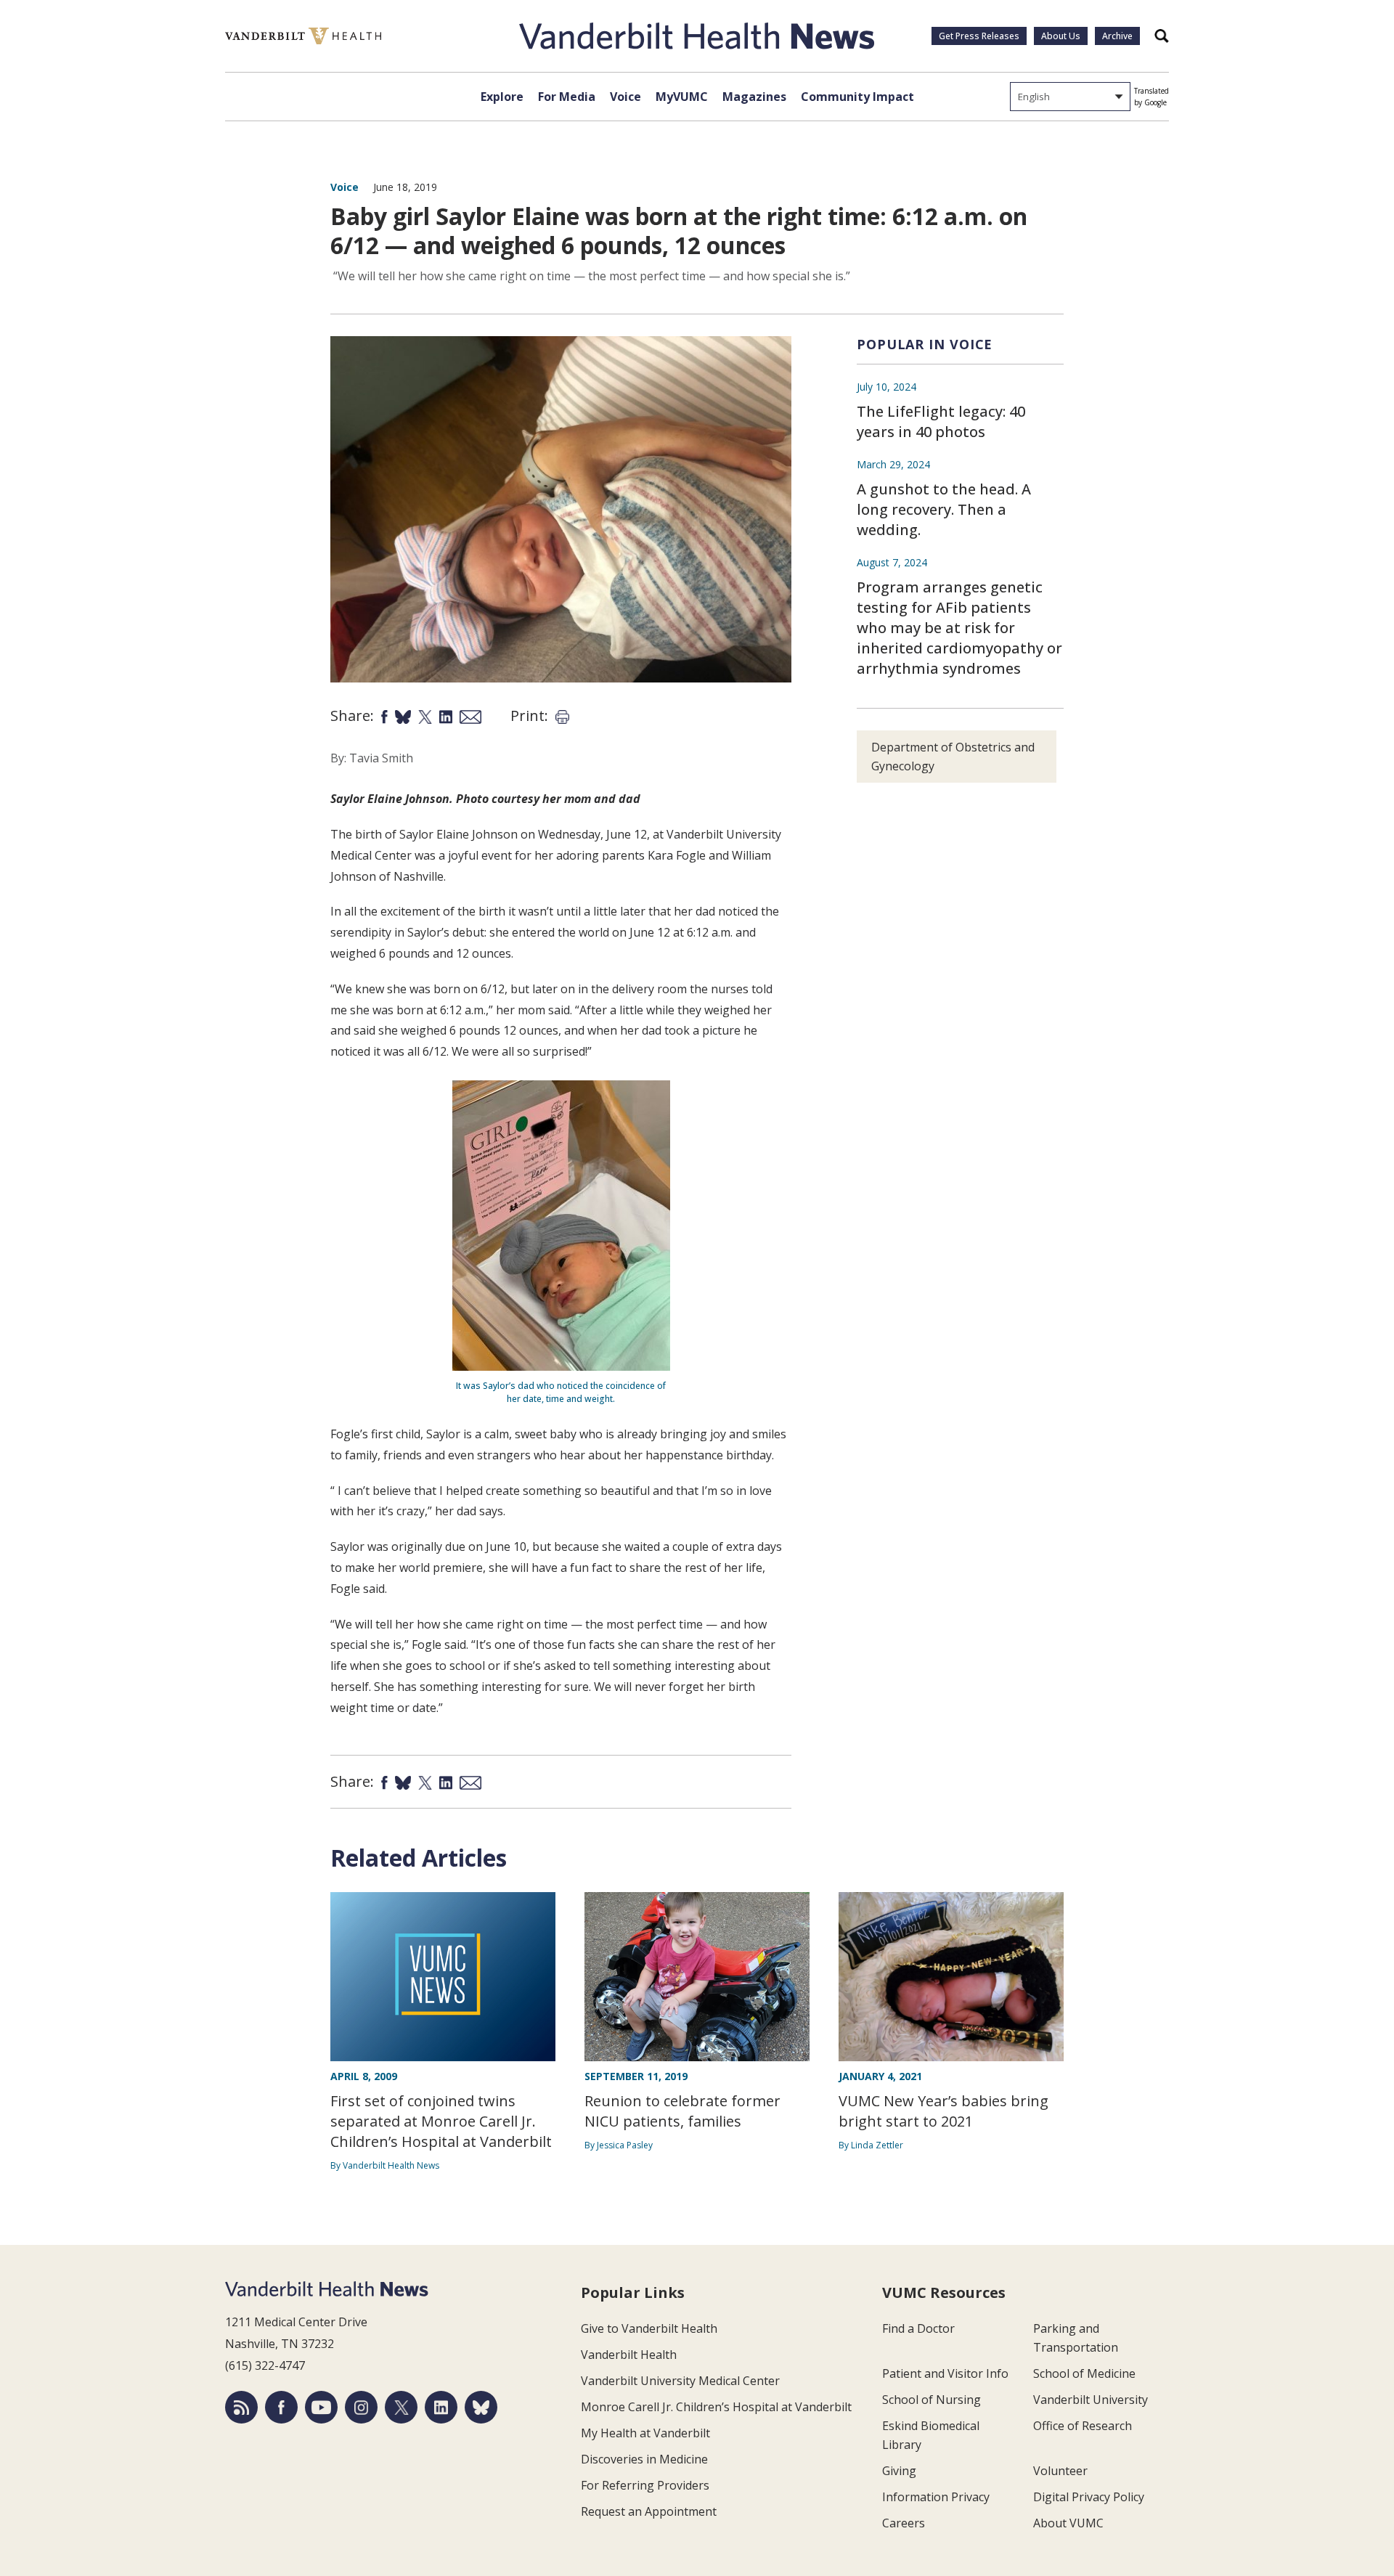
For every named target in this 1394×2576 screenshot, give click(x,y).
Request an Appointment (649, 2511)
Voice (625, 97)
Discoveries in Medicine (644, 2459)
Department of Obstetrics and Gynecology (953, 757)
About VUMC (1068, 2523)
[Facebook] (281, 2407)
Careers (904, 2523)
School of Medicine (1084, 2373)
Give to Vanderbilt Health (649, 2328)
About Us (1061, 36)
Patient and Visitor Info (945, 2373)
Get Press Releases (979, 36)
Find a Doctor (918, 2328)
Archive (1117, 36)
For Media (567, 97)
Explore (502, 97)
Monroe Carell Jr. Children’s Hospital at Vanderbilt (716, 2407)
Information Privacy (936, 2497)
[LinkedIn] (441, 2407)
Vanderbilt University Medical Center (680, 2381)
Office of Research (1083, 2426)
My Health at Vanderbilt (645, 2433)
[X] (401, 2407)
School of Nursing (932, 2400)
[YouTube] (321, 2407)
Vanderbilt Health (629, 2355)
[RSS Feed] (241, 2407)
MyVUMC (682, 97)
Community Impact (857, 97)
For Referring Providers (645, 2485)
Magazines (754, 97)
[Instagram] (361, 2407)
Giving (899, 2471)
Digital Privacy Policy (1089, 2497)
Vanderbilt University (1091, 2400)
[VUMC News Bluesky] (481, 2407)
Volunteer (1060, 2471)
